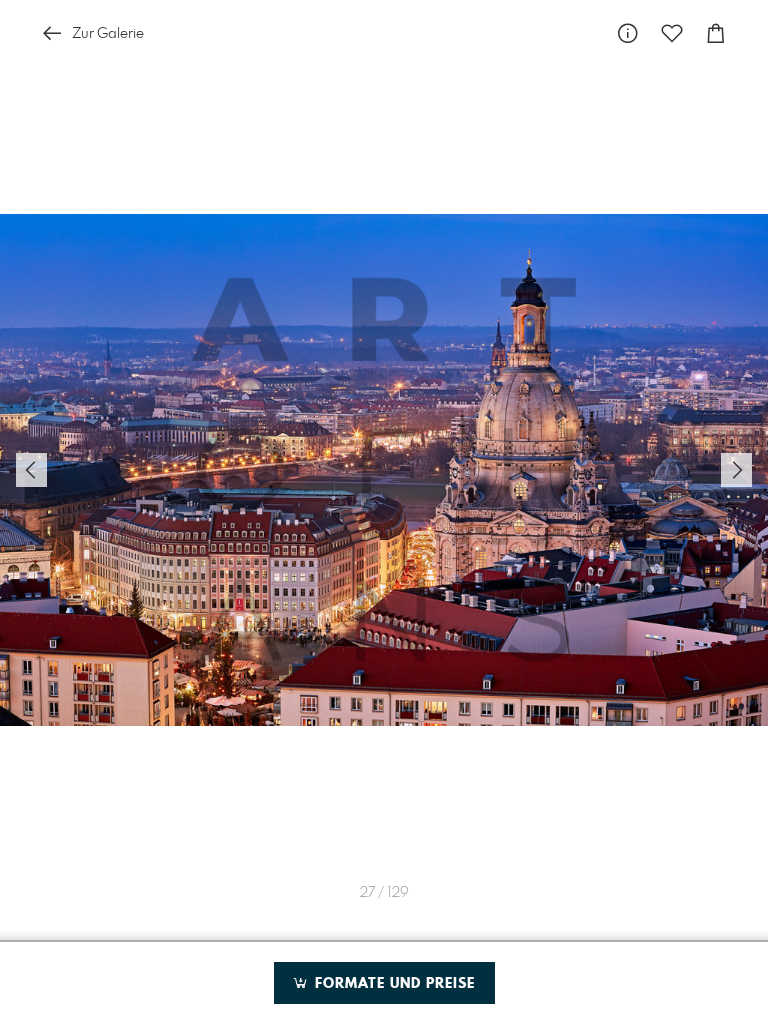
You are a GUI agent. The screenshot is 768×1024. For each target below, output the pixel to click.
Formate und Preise (392, 984)
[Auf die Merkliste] (672, 33)
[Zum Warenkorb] (716, 33)
